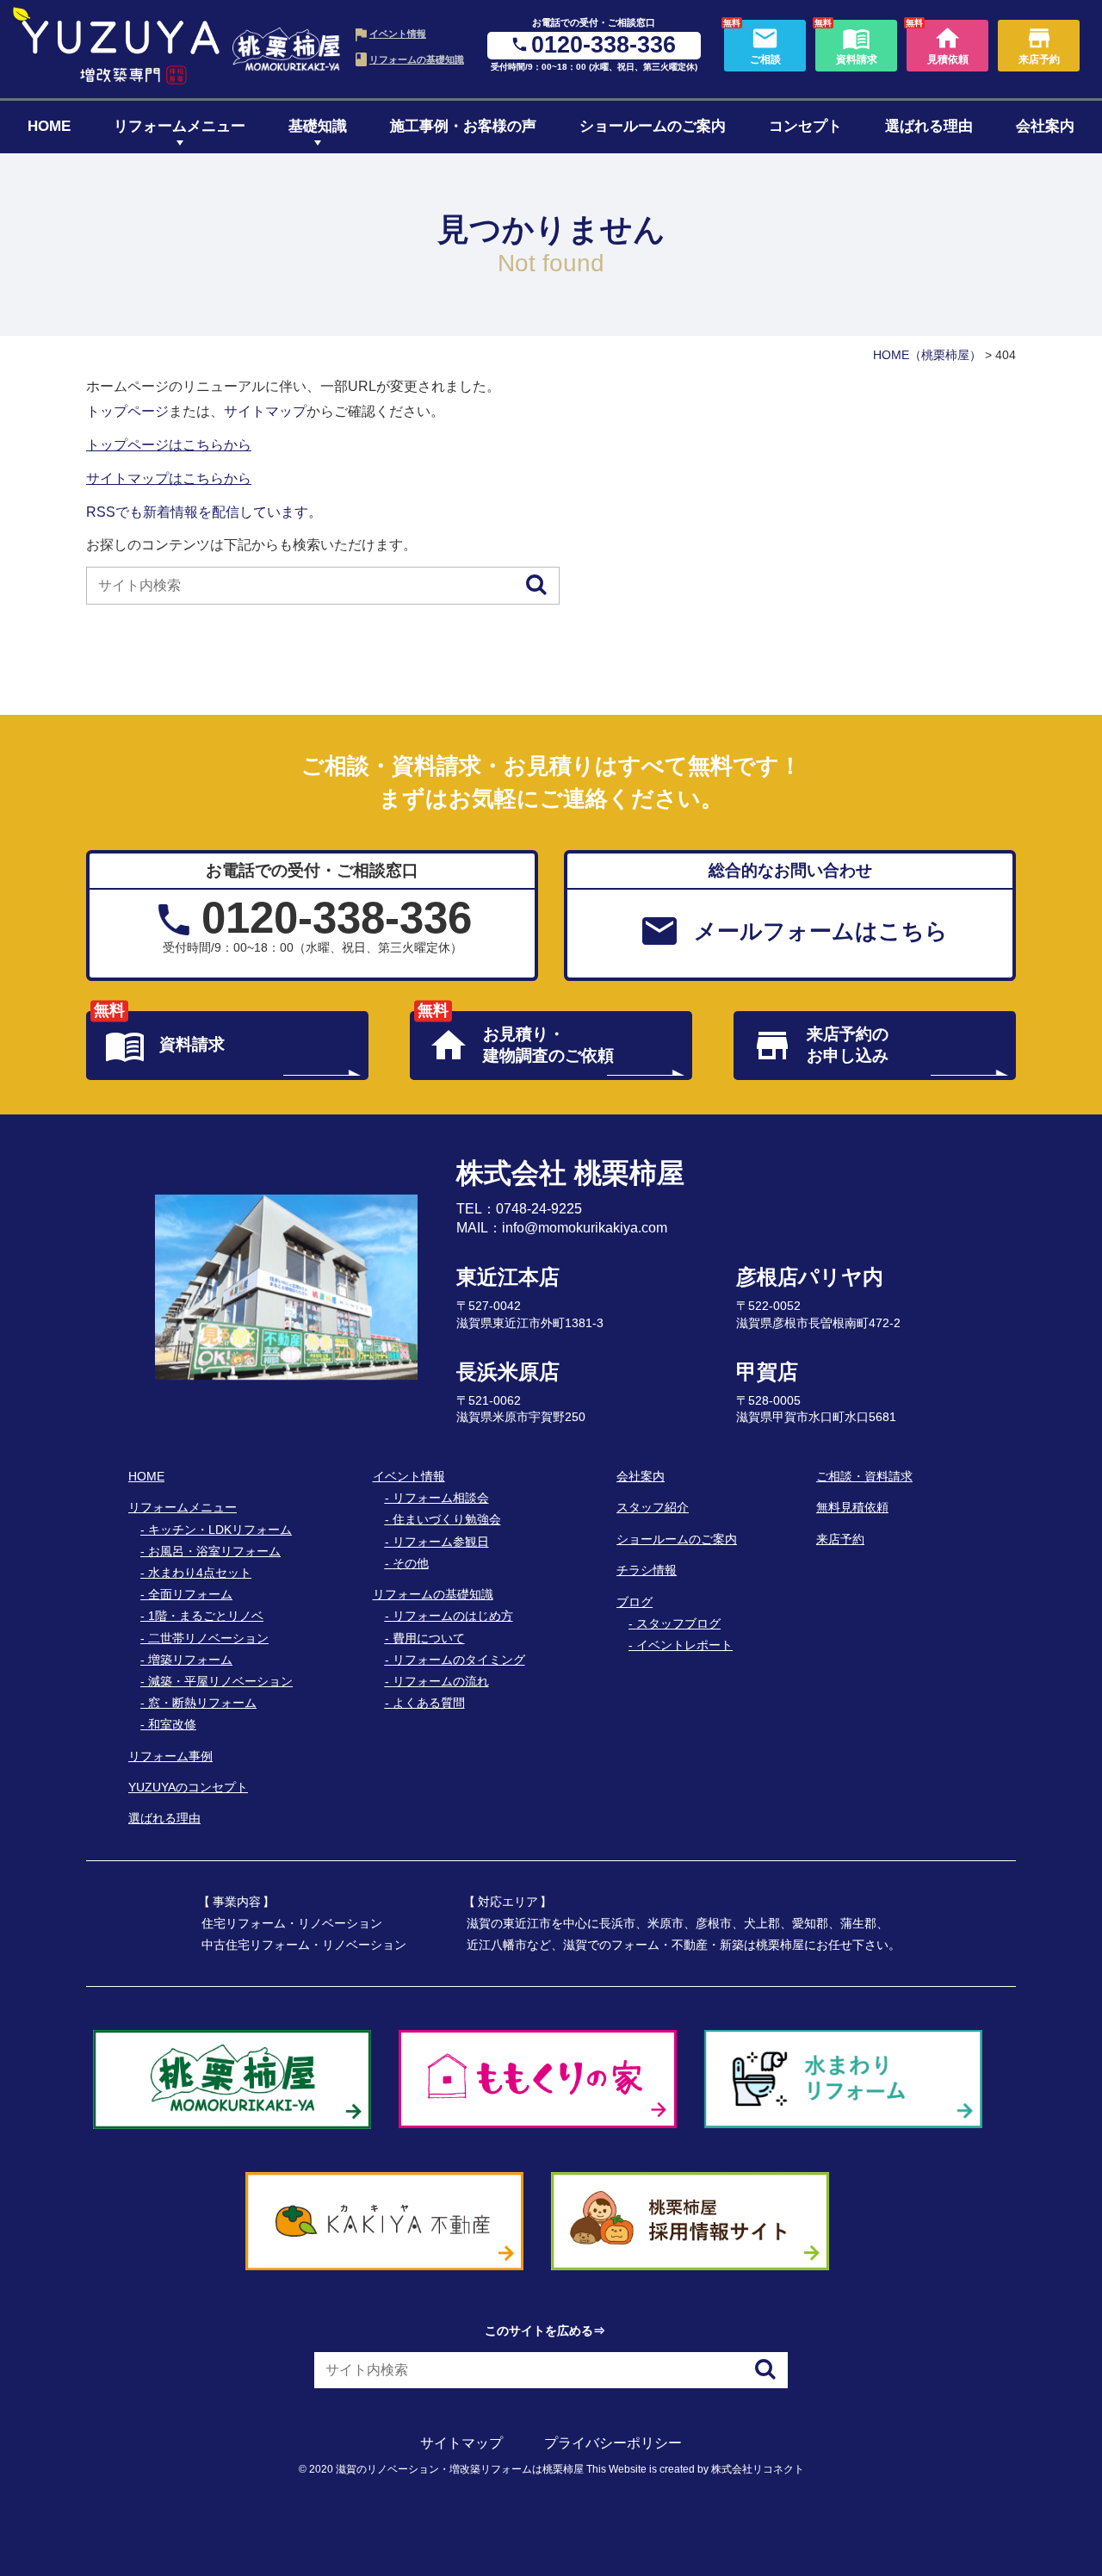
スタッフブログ (678, 1623)
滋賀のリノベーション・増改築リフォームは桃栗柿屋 (460, 2469)
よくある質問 (429, 1703)
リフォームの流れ (441, 1681)
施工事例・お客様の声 (463, 126)
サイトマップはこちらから (169, 478)
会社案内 (1045, 126)
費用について (429, 1638)
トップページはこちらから (169, 445)
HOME (49, 126)
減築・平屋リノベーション (220, 1681)
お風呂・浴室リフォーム (214, 1551)
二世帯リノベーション (208, 1638)
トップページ (127, 411)
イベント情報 (398, 34)
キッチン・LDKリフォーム (220, 1530)
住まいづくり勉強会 (447, 1519)
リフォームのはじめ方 (453, 1616)
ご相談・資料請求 (864, 1476)
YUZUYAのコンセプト (188, 1787)
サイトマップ (265, 411)
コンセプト (805, 126)
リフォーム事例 (170, 1756)
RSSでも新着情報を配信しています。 (204, 512)
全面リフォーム (190, 1594)
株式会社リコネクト (758, 2469)
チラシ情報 (647, 1570)
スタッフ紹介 (653, 1507)
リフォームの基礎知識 (417, 59)
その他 (411, 1563)
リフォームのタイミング (459, 1660)
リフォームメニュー (180, 126)
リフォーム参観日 (441, 1542)
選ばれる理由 (929, 126)
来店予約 (840, 1539)
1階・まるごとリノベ (206, 1616)
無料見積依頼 (852, 1507)
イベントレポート (684, 1645)
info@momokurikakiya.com (585, 1228)
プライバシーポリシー (613, 2443)
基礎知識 (318, 126)
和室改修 (172, 1724)
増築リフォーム (190, 1660)
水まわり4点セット (200, 1573)
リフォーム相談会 (441, 1498)
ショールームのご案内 (653, 126)
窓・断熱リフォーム (202, 1703)
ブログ (635, 1602)
